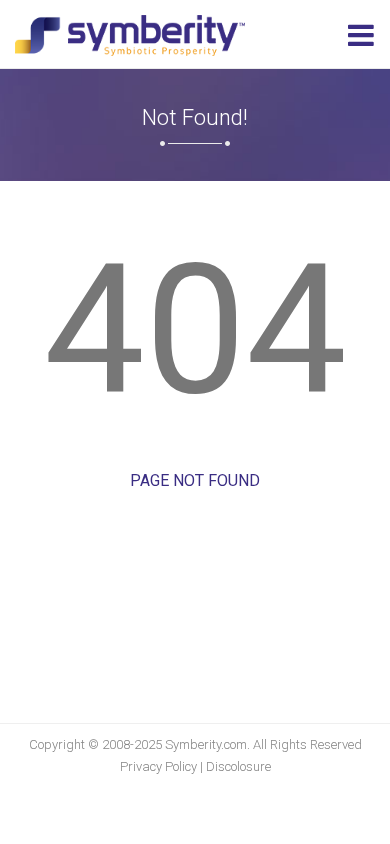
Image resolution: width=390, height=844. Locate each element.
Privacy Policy (158, 766)
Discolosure (238, 766)
